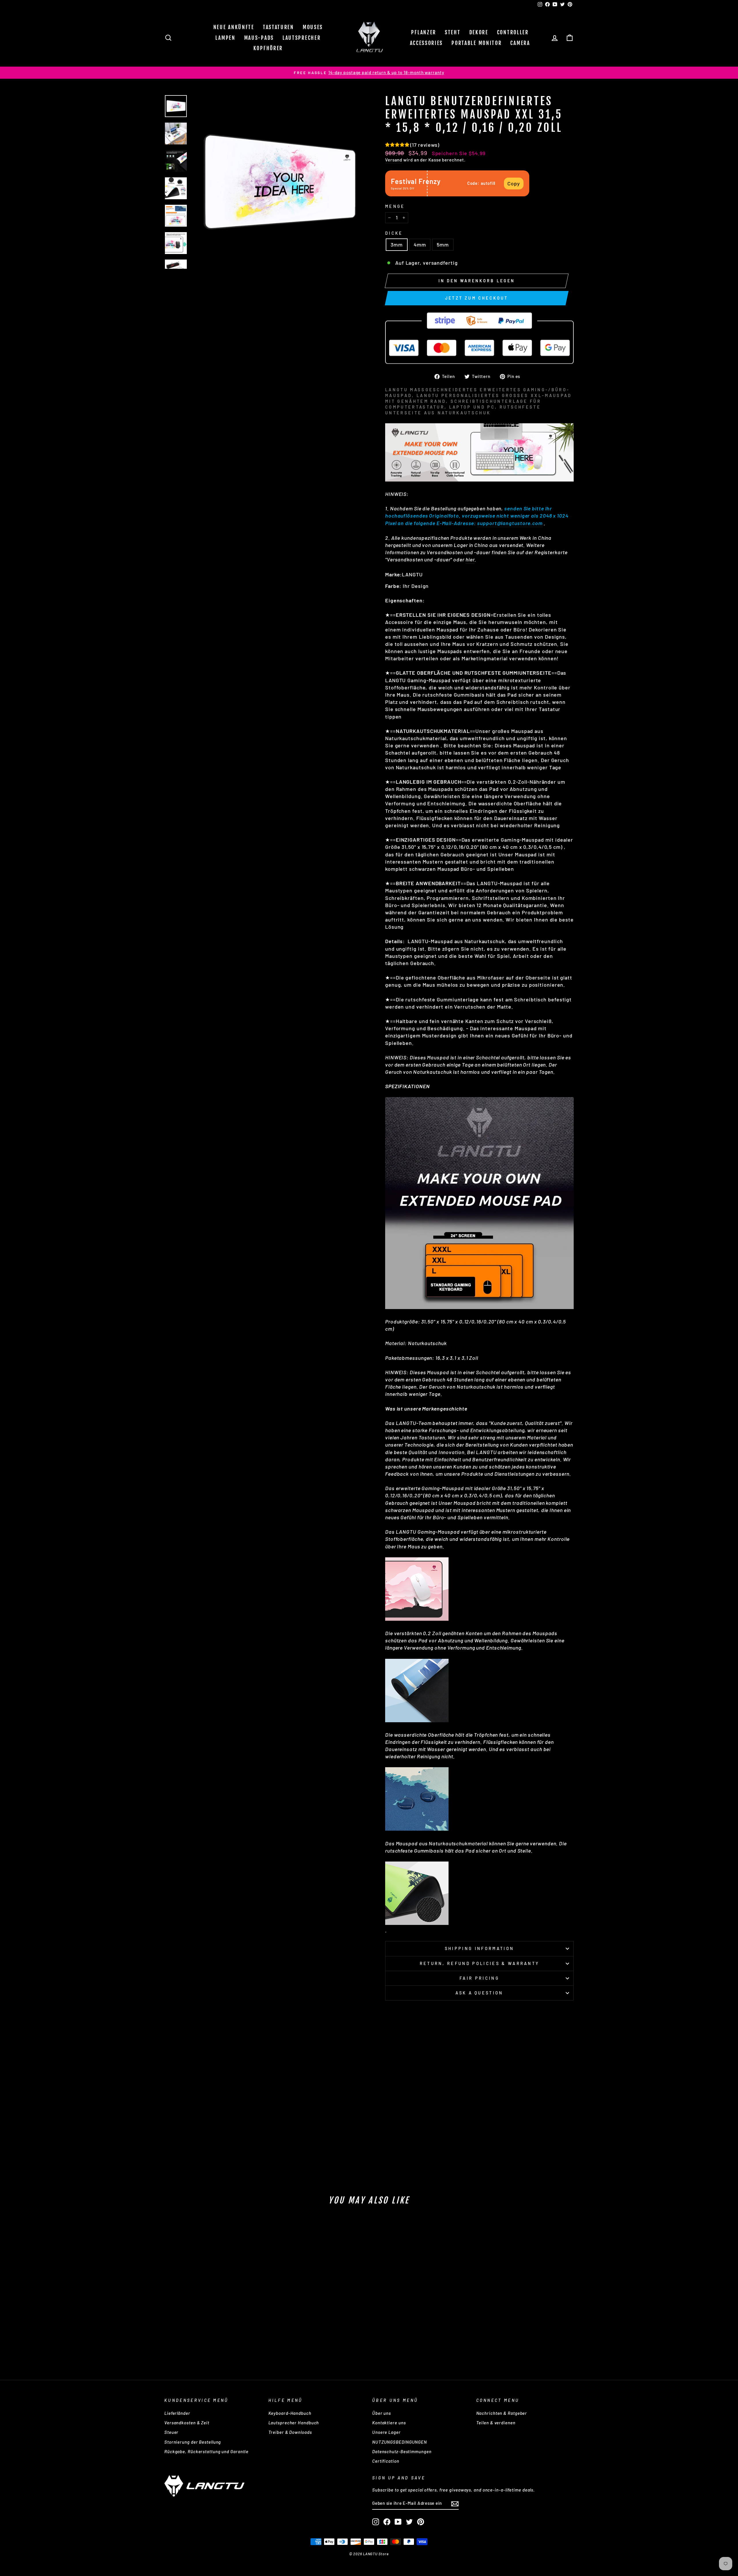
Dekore (479, 32)
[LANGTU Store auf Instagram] (376, 2522)
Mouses (313, 27)
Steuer (171, 2432)
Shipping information (479, 1948)
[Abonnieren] (455, 2503)
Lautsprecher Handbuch (294, 2423)
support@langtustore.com (510, 523)
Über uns (382, 2413)
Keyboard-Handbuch (290, 2413)
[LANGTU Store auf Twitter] (409, 2522)
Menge (395, 206)
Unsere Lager (386, 2432)
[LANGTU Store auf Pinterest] (421, 2522)
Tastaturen (278, 27)
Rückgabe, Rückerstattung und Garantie (206, 2451)
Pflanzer (424, 32)
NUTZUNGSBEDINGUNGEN (400, 2442)
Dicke (394, 233)
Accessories (427, 43)
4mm (420, 245)
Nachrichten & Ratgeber (502, 2413)
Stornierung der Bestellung (193, 2442)
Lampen (225, 38)
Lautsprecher (302, 38)
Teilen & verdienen (496, 2423)
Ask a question (479, 1993)
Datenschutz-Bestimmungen (402, 2451)
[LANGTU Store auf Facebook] (387, 2522)
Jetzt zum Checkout (477, 298)
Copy (514, 183)
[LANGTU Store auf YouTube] (398, 2522)
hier (470, 559)
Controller (513, 32)
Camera (520, 43)
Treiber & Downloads (290, 2432)
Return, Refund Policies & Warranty (480, 1963)
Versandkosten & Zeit (187, 2423)
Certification (386, 2461)
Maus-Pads (259, 38)
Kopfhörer (268, 48)
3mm (397, 245)
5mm (443, 245)
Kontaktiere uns (389, 2423)
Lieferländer (177, 2413)
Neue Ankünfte (234, 27)
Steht (453, 32)
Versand (394, 160)
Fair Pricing (479, 1978)
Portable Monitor (477, 43)
